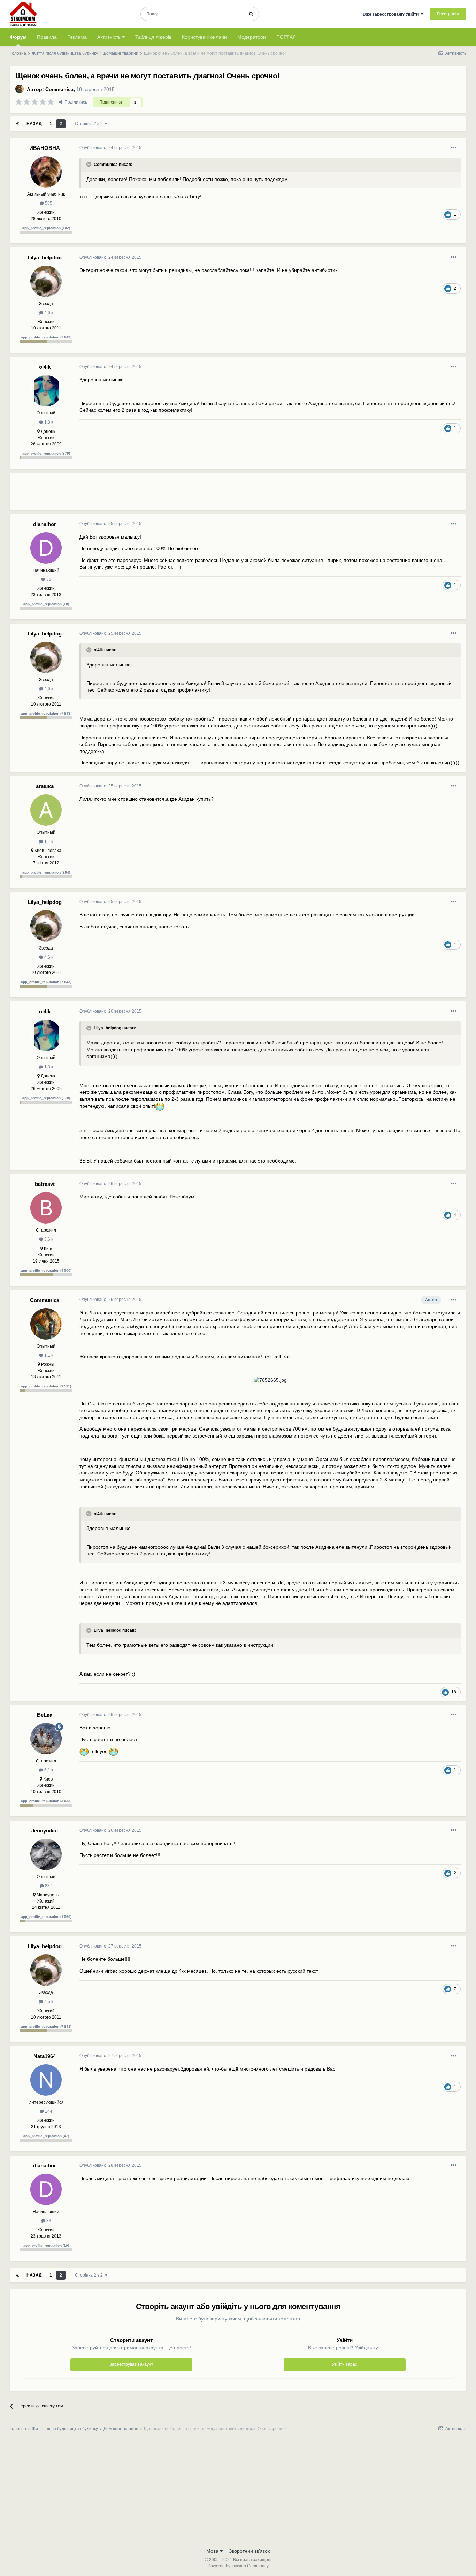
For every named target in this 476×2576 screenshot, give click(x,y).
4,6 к (48, 313)
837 (48, 1886)
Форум (18, 37)
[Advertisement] (206, 494)
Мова (213, 2551)
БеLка (45, 1715)
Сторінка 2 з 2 (90, 124)
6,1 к (48, 1770)
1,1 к (48, 841)
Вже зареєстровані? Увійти (392, 14)
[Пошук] (251, 14)
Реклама (77, 37)
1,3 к (48, 422)
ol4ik (45, 367)
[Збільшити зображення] (160, 1106)
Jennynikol (45, 1831)
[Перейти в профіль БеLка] (46, 1739)
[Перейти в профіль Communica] (20, 89)
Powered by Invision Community (238, 2566)
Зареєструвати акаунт (131, 2364)
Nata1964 (45, 2056)
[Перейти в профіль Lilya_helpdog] (46, 281)
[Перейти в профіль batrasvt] (46, 1208)
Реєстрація (448, 14)
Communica (59, 89)
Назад (34, 124)
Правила (47, 37)
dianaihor (45, 524)
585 (48, 203)
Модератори (252, 37)
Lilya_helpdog (45, 257)
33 (48, 579)
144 (48, 2111)
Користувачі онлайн (204, 37)
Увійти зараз (345, 2364)
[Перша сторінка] (17, 124)
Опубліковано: (110, 148)
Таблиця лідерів (153, 37)
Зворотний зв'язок (249, 2551)
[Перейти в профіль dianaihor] (46, 548)
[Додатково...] (454, 148)
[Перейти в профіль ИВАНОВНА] (46, 172)
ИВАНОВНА (45, 148)
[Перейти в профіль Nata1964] (46, 2080)
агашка (45, 786)
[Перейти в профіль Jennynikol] (46, 1854)
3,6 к (48, 1239)
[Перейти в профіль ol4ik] (46, 391)
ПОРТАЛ (286, 37)
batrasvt (45, 1184)
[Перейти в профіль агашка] (46, 810)
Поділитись (75, 102)
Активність (110, 37)
